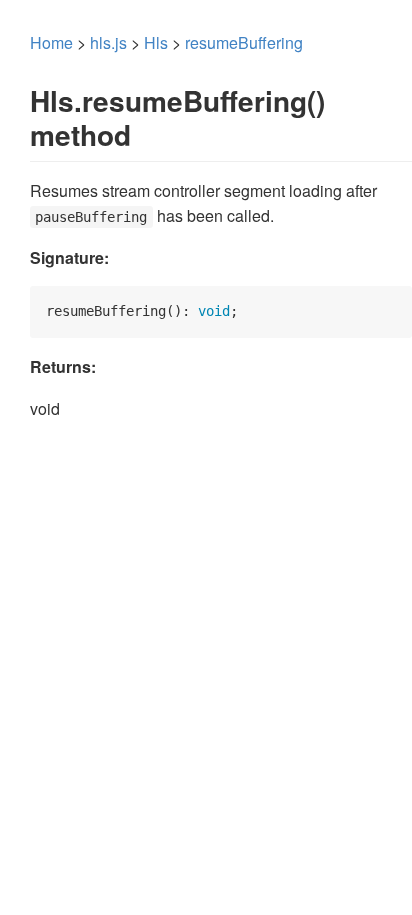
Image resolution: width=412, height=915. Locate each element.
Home (51, 42)
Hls (156, 42)
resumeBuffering (244, 42)
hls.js (108, 42)
